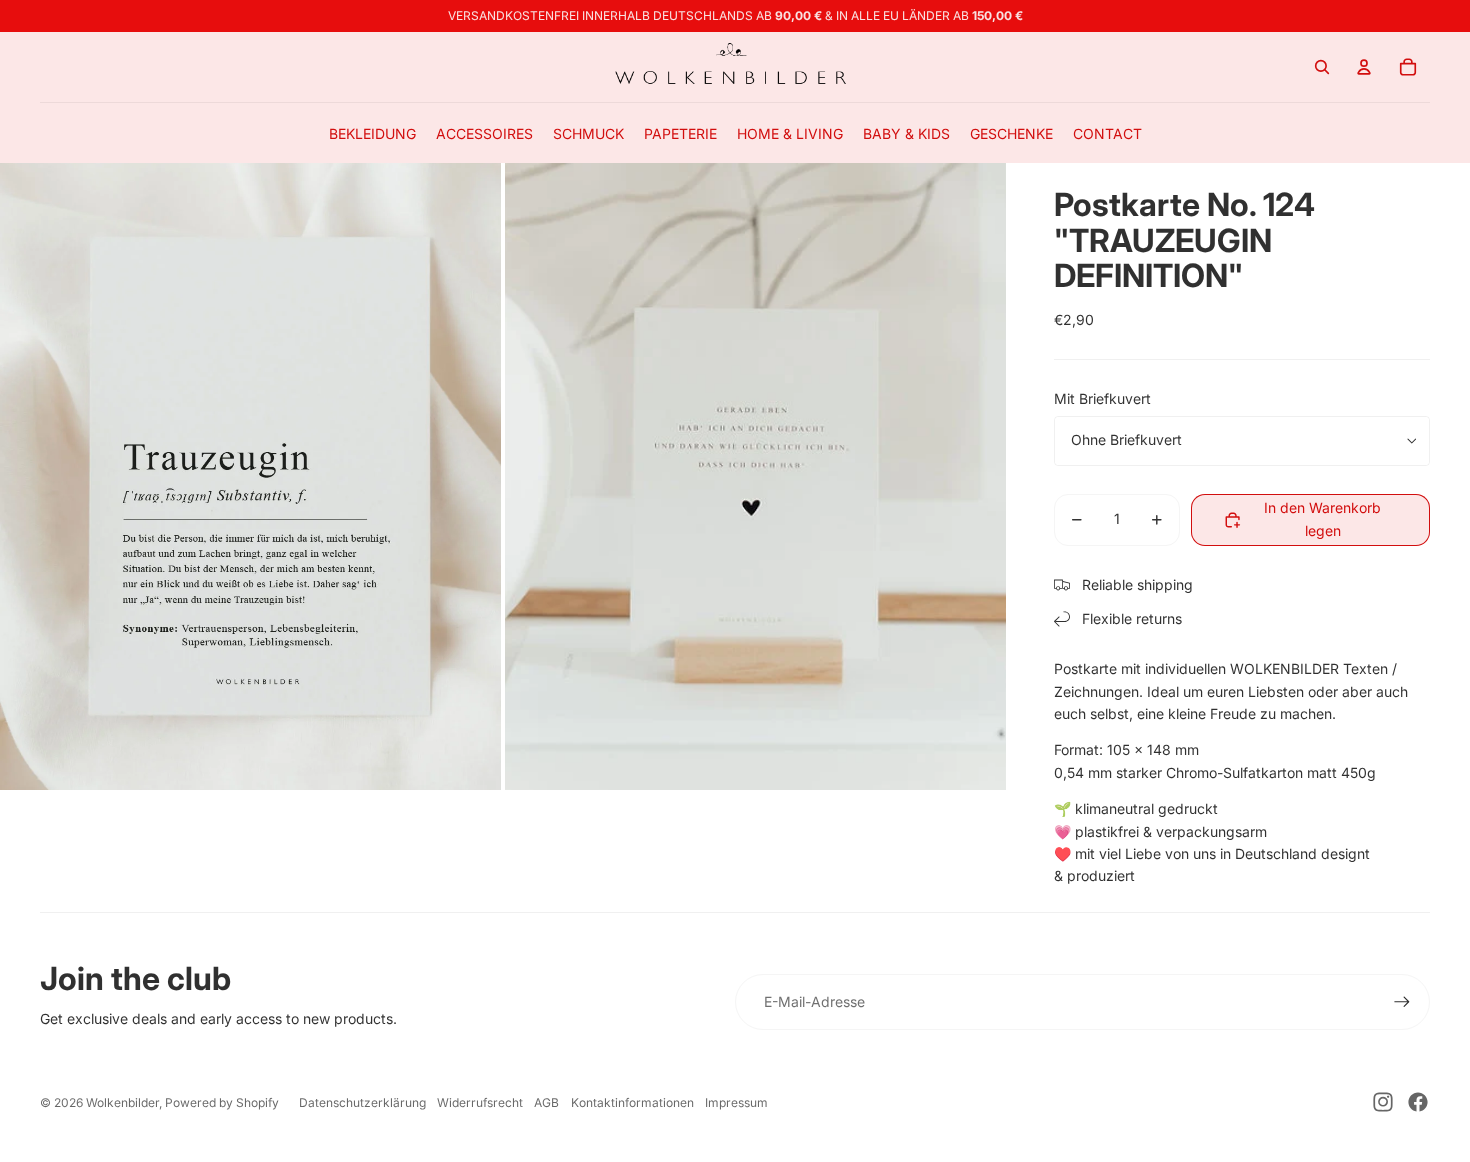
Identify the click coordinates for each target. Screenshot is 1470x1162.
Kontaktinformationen (632, 1102)
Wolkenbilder (122, 1102)
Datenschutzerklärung (362, 1102)
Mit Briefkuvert (1102, 398)
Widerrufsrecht (480, 1102)
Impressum (736, 1102)
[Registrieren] (1402, 1002)
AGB (546, 1102)
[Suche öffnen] (1322, 67)
